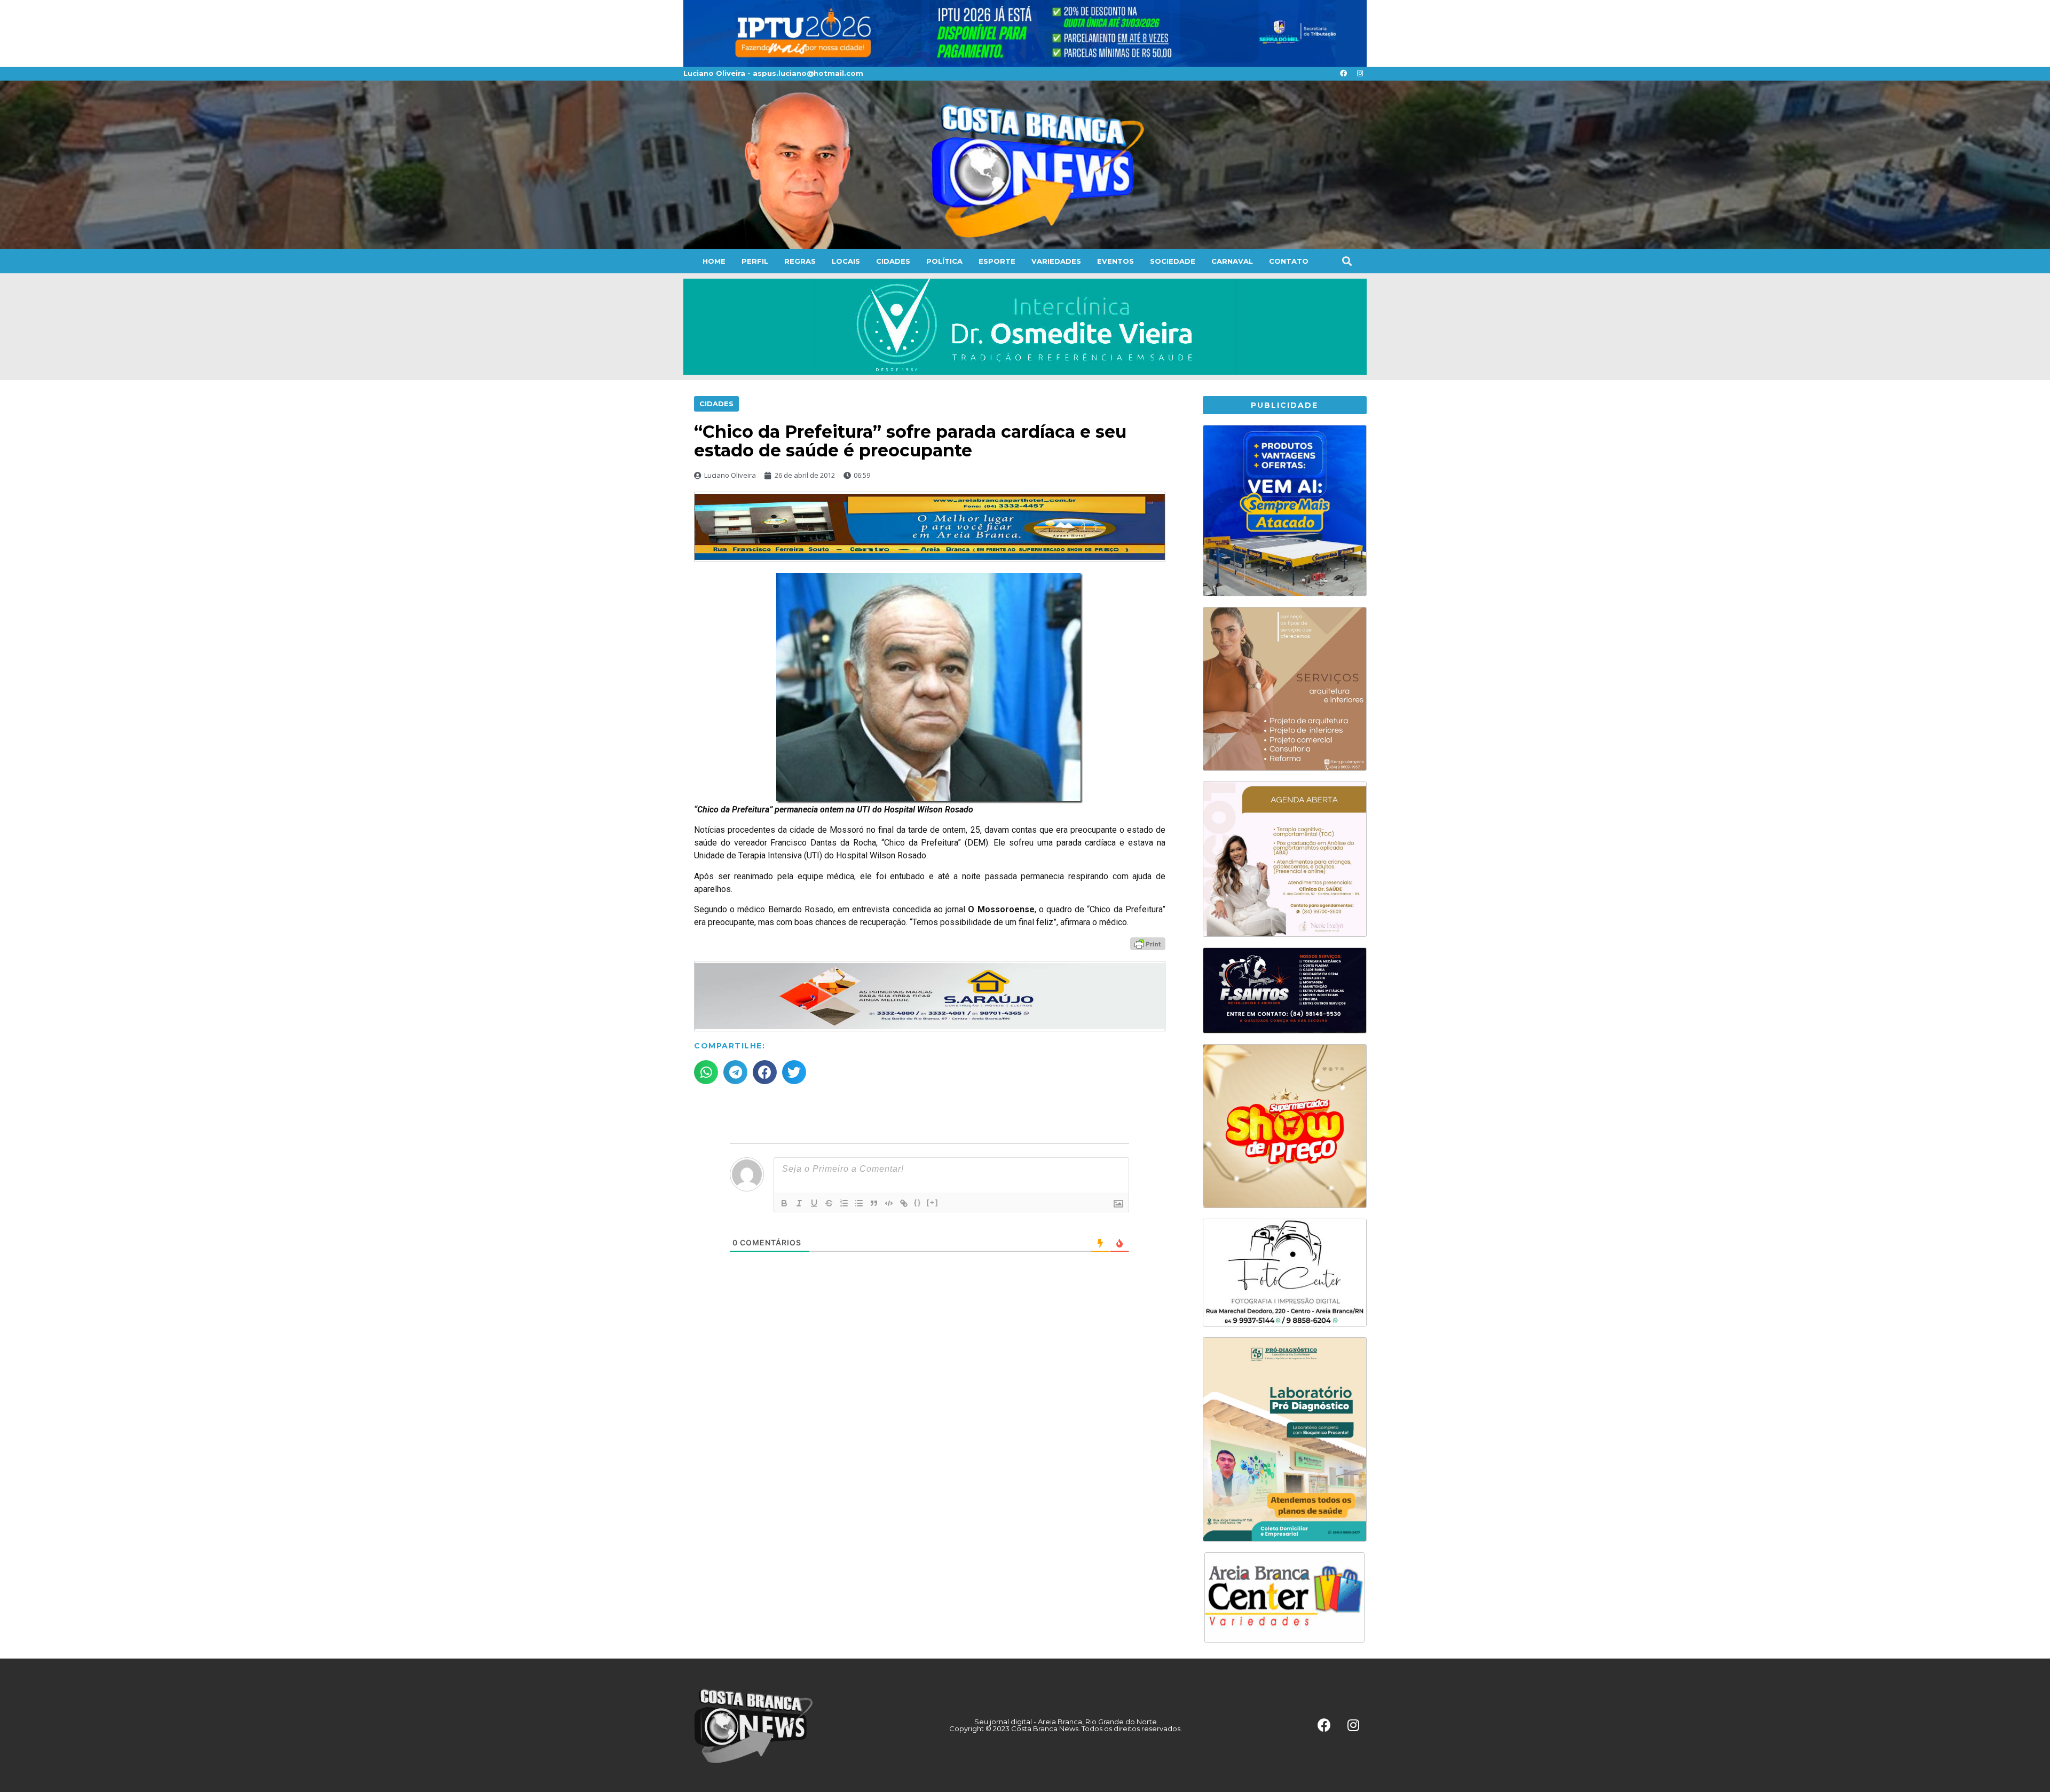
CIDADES (893, 261)
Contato (1289, 261)
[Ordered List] (844, 1203)
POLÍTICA (944, 261)
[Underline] (814, 1203)
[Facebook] (1343, 74)
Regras (800, 261)
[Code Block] (889, 1203)
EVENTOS (1115, 261)
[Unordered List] (859, 1203)
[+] (933, 1202)
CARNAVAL (1232, 261)
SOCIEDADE (1173, 261)
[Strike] (829, 1203)
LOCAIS (846, 261)
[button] (1347, 261)
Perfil (755, 261)
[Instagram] (1360, 74)
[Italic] (799, 1203)
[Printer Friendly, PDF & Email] (1148, 943)
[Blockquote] (874, 1203)
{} (918, 1202)
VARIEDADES (1056, 261)
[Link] (904, 1203)
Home (714, 261)
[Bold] (784, 1203)
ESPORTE (997, 261)
